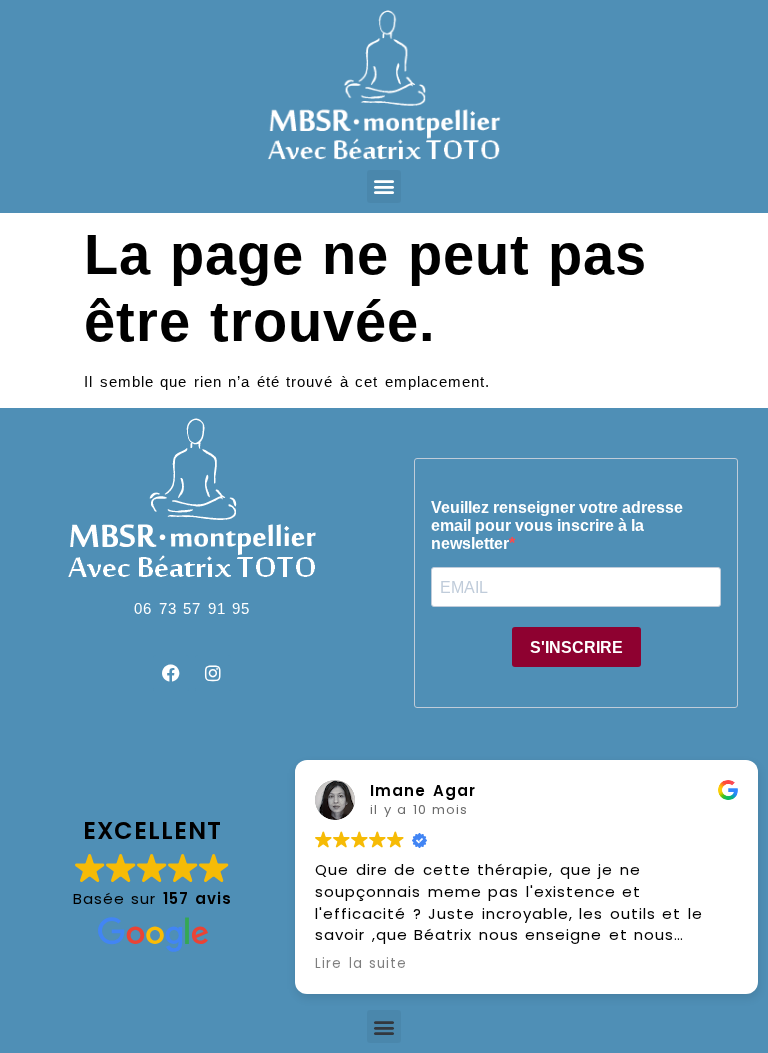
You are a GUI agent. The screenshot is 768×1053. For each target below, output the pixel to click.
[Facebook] (171, 673)
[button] (384, 186)
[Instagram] (213, 673)
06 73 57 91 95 (192, 608)
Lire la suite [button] (361, 964)
